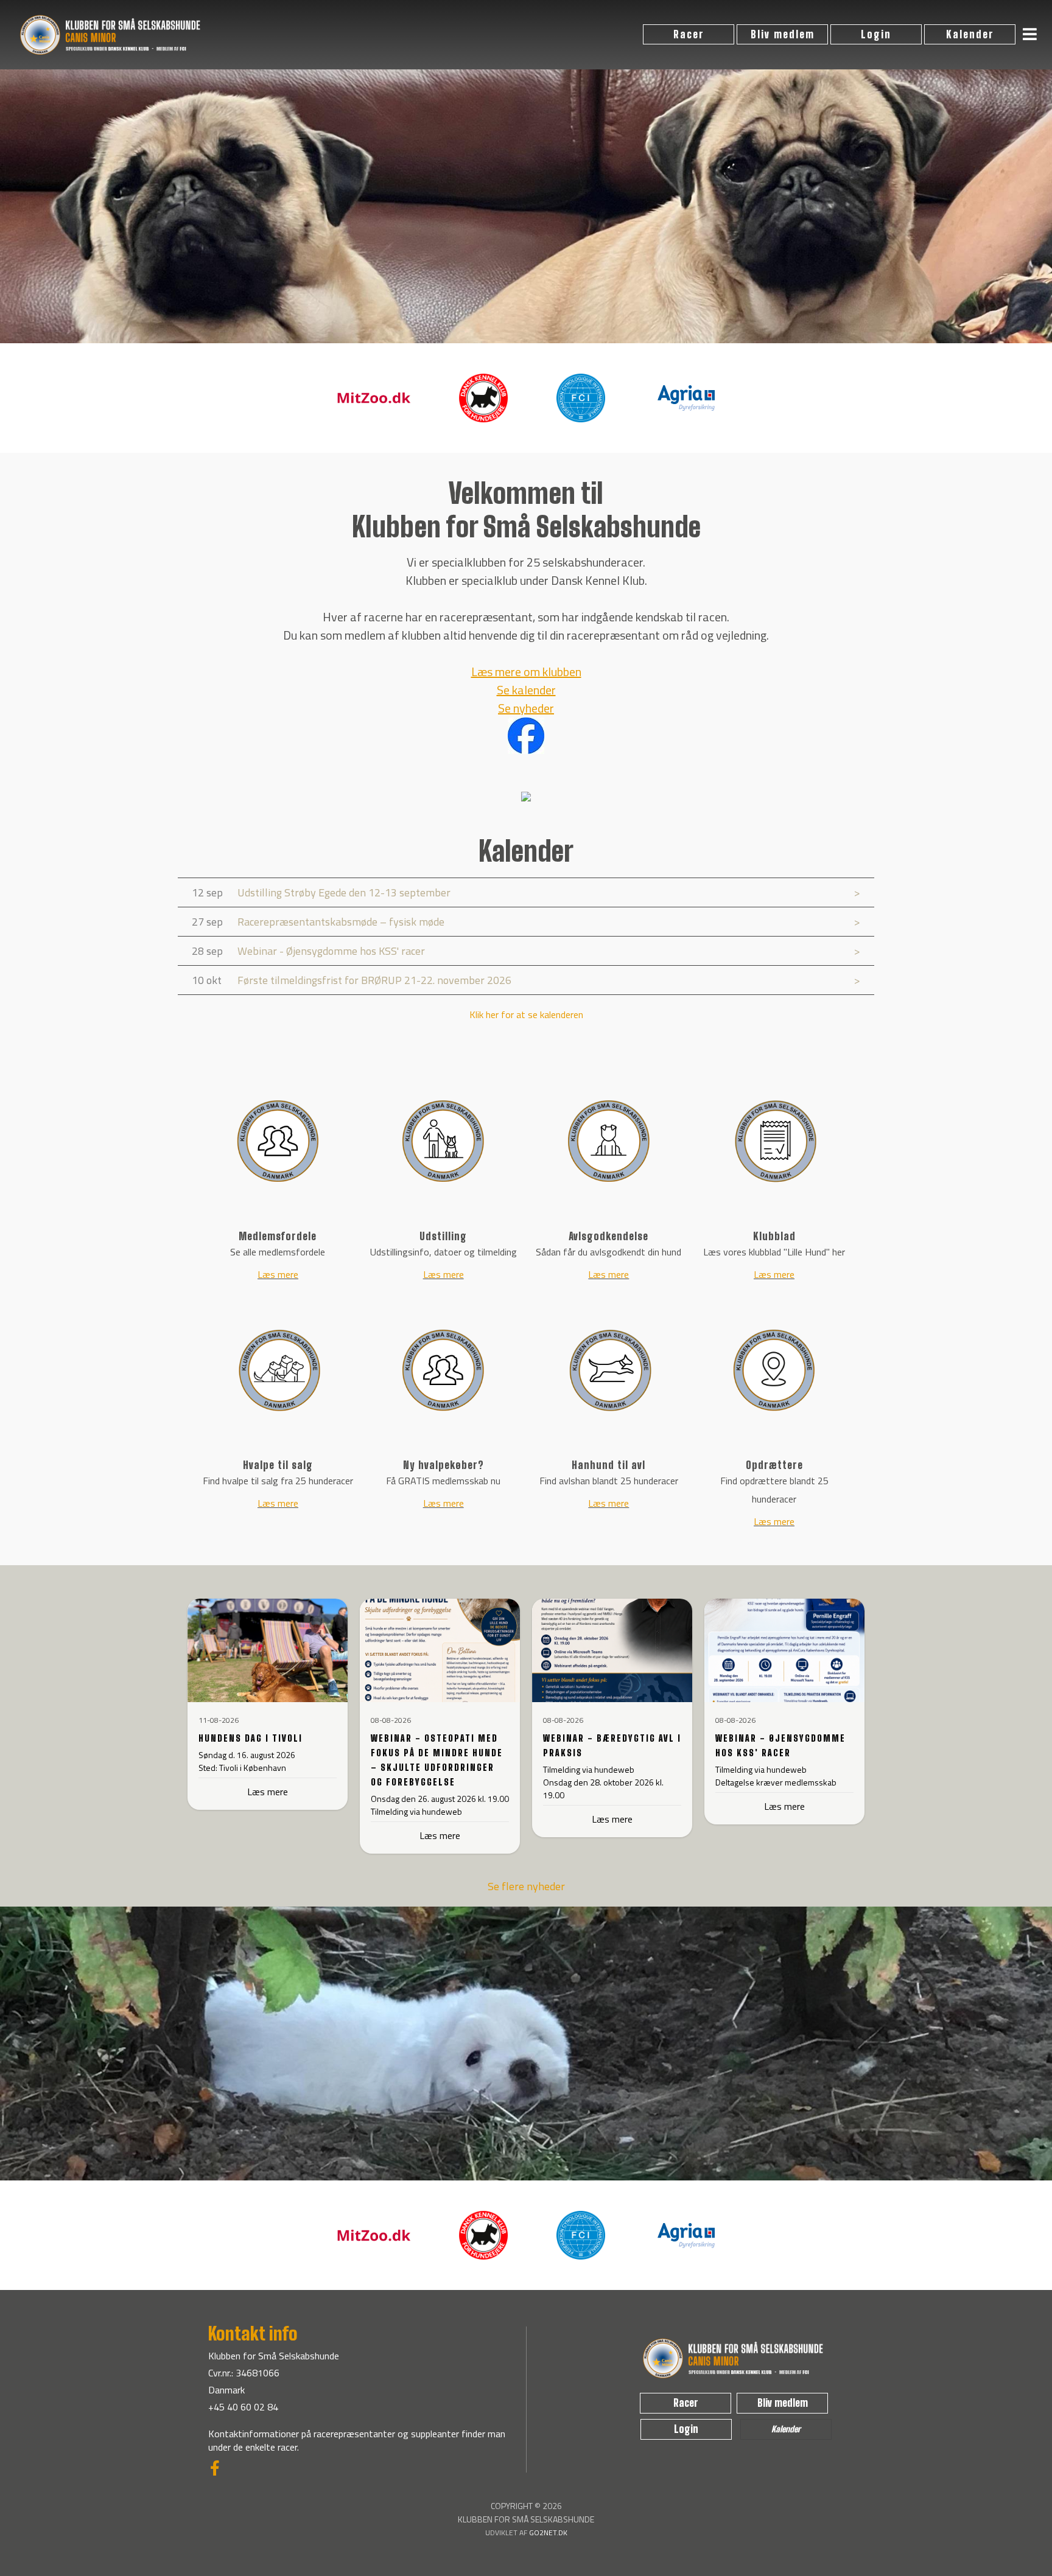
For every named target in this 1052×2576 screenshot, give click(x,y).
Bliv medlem (783, 34)
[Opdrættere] (774, 1370)
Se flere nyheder (526, 1886)
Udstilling (443, 1236)
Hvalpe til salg (278, 1465)
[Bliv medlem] (526, 2176)
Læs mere (278, 1274)
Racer (689, 34)
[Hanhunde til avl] (609, 1370)
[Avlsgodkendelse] (609, 1141)
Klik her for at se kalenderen (526, 1014)
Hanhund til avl (608, 1465)
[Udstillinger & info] (443, 1141)
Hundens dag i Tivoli (251, 1738)
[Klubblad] (774, 1141)
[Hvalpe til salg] (278, 1370)
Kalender (970, 34)
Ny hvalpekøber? (444, 1465)
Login (876, 34)
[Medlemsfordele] (278, 1141)
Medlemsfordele (278, 1236)
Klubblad (774, 1236)
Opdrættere (774, 1465)
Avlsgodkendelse (608, 1236)
